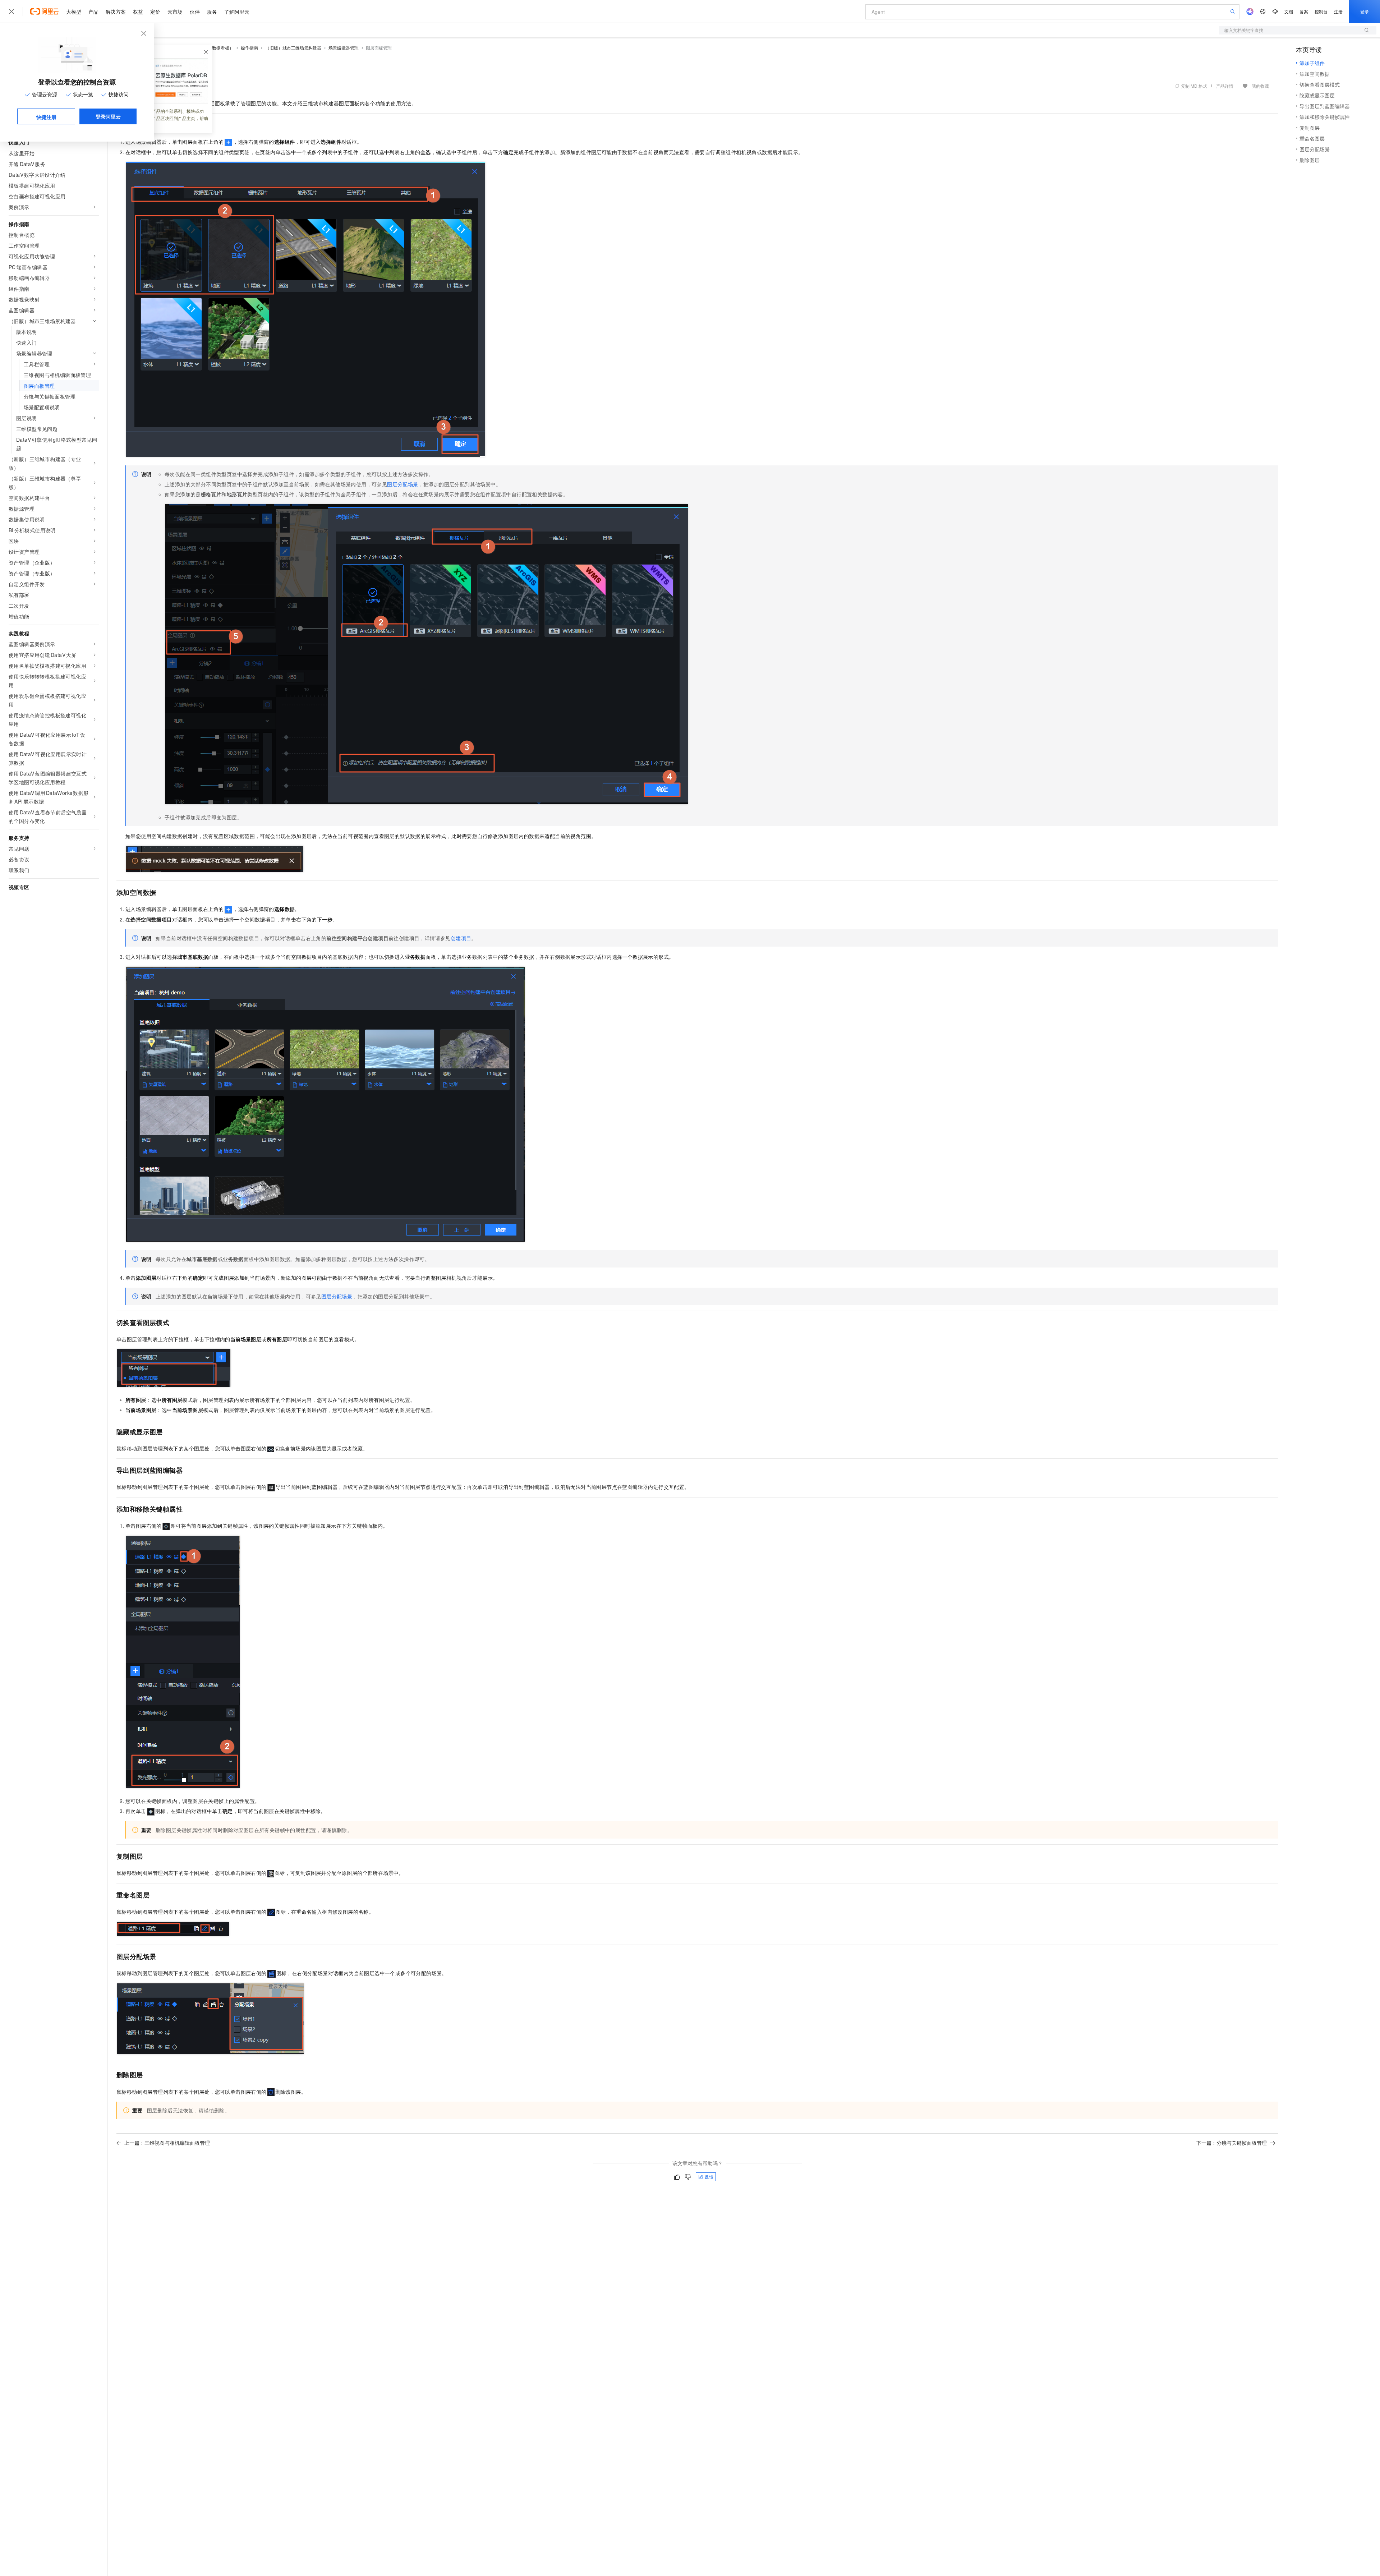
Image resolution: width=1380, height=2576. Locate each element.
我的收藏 (1260, 86)
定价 (155, 11)
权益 (138, 11)
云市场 (175, 11)
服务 (212, 11)
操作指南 (249, 48)
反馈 (709, 2177)
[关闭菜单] (11, 11)
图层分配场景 (402, 484)
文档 (1289, 11)
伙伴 (195, 11)
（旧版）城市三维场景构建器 (293, 48)
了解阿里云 (237, 11)
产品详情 (1225, 86)
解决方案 (116, 11)
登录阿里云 (108, 116)
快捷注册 (46, 117)
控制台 (1321, 11)
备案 (1304, 11)
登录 (1365, 11)
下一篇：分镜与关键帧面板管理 (1232, 2143)
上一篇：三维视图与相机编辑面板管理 (167, 2143)
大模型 (74, 11)
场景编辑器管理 (344, 48)
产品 (93, 11)
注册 (1338, 11)
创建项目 (461, 938)
